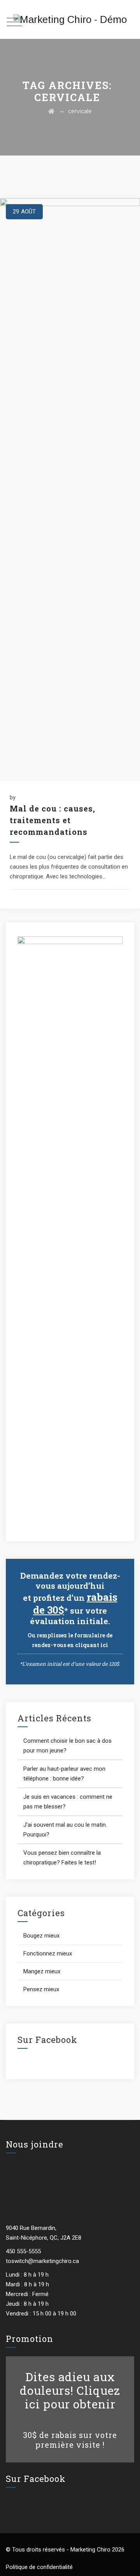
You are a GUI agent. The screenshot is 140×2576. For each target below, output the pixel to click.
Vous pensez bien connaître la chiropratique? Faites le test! (62, 1858)
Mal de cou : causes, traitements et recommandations (52, 820)
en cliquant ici (88, 1645)
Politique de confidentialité (39, 2567)
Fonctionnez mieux (48, 1953)
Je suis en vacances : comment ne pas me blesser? (68, 1802)
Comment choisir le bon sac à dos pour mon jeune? (67, 1746)
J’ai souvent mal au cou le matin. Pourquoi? (65, 1830)
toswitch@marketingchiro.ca (42, 2261)
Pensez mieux (41, 1989)
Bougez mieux (41, 1936)
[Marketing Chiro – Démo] (70, 19)
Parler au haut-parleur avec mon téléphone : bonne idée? (64, 1774)
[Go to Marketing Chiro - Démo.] (51, 111)
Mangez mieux (42, 1971)
